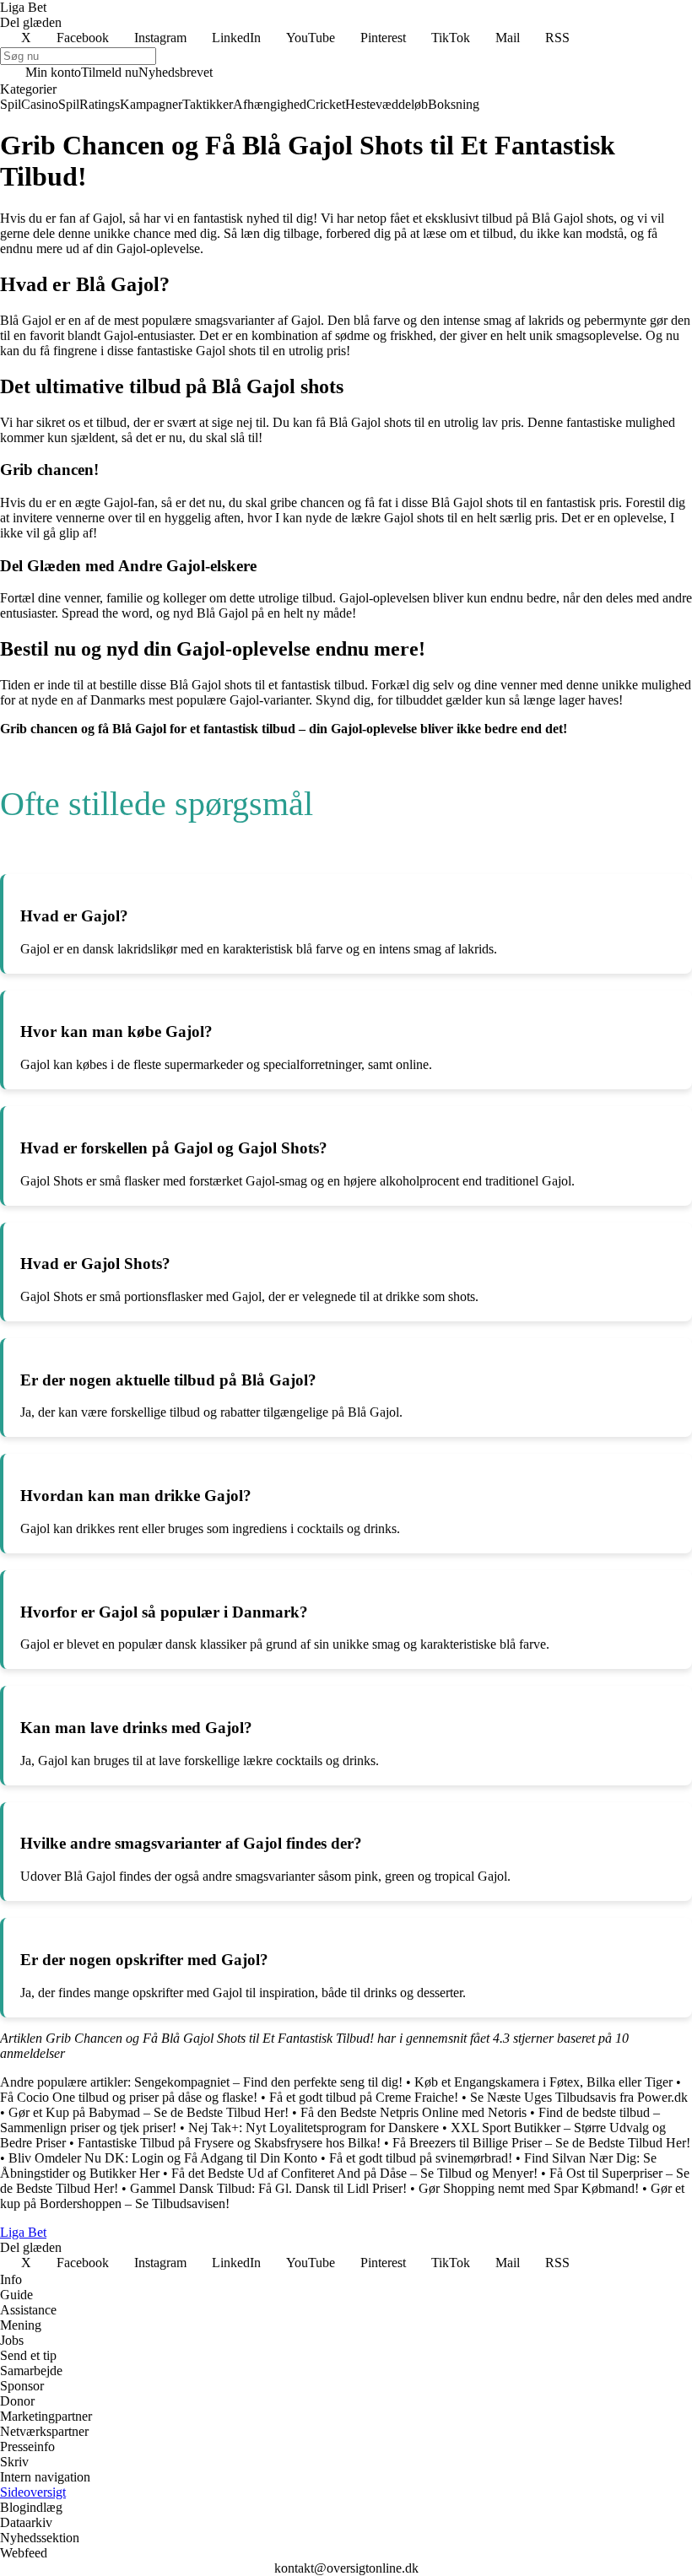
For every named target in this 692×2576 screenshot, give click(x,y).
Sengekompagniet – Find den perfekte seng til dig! (268, 2082)
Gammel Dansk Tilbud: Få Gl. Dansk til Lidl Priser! (268, 2188)
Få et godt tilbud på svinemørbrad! (421, 2158)
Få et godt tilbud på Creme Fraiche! (364, 2097)
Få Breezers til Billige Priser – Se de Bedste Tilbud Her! (541, 2143)
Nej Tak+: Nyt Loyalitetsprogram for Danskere (314, 2128)
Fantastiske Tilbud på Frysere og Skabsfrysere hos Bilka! (229, 2143)
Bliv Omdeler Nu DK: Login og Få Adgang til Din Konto (163, 2158)
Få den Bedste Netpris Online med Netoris (414, 2112)
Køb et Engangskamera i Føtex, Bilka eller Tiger (543, 2082)
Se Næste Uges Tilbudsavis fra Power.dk (579, 2097)
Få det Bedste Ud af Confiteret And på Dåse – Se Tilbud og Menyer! (354, 2173)
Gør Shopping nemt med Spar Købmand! (529, 2188)
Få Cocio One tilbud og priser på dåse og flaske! (129, 2097)
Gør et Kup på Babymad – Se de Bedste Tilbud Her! (149, 2112)
